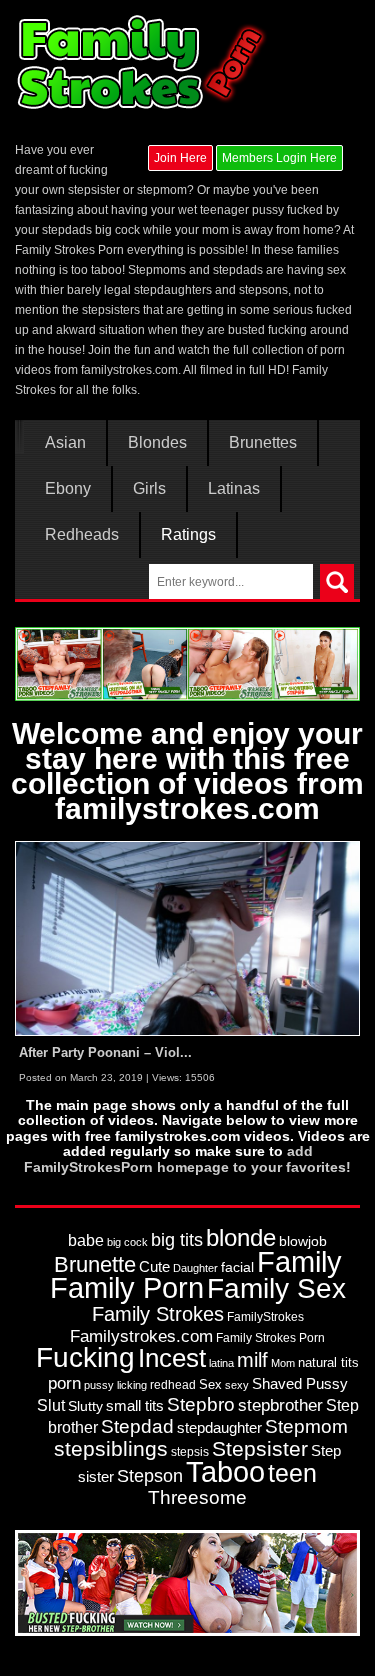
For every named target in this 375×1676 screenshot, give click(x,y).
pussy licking (115, 1385)
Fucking (85, 1357)
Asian (65, 443)
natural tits (328, 1362)
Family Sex (276, 1288)
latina (221, 1363)
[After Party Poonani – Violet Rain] (187, 938)
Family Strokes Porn (270, 1338)
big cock (127, 1242)
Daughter (195, 1268)
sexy (237, 1385)
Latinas (234, 489)
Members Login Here (279, 158)
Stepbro (201, 1404)
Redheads (82, 535)
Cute (154, 1267)
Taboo (225, 1472)
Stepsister (260, 1449)
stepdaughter (219, 1428)
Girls (149, 489)
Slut (51, 1405)
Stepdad (137, 1426)
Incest (172, 1358)
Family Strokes (158, 1314)
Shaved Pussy (300, 1384)
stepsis (190, 1452)
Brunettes (263, 443)
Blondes (157, 443)
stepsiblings (111, 1448)
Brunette (95, 1264)
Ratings (188, 535)
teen (292, 1473)
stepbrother (280, 1405)
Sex (210, 1384)
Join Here (180, 158)
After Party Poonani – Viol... (105, 1052)
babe (86, 1240)
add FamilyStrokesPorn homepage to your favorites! (187, 1158)
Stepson (150, 1476)
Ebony (68, 489)
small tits (135, 1405)
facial (237, 1267)
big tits (177, 1240)
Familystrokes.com (141, 1336)
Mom (283, 1363)
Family (299, 1261)
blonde (241, 1237)
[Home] (143, 62)
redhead (173, 1385)
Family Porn (127, 1288)
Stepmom (306, 1426)
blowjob (303, 1241)
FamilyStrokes (265, 1317)
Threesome (197, 1497)
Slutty (85, 1406)
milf (252, 1359)
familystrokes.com (129, 370)
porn (64, 1383)
